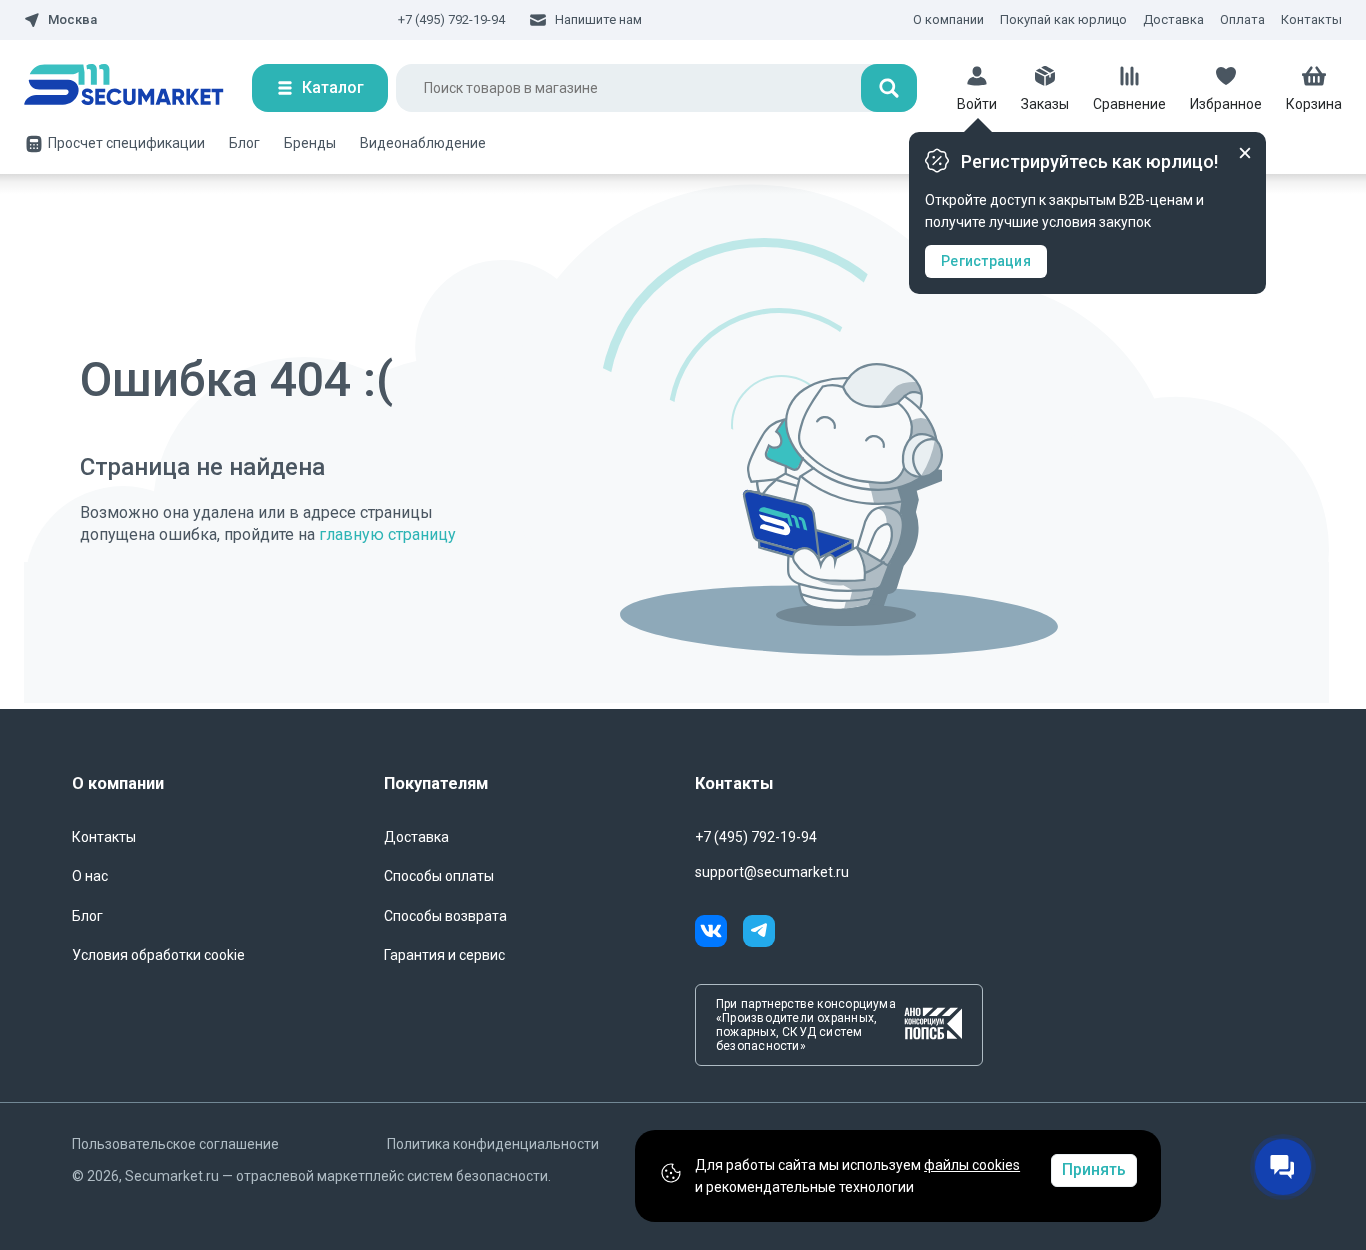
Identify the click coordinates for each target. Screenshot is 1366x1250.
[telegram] (759, 934)
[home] (138, 88)
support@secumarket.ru (772, 872)
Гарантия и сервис (444, 955)
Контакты (1311, 19)
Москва (72, 20)
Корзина (1314, 104)
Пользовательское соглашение (175, 1144)
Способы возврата (445, 916)
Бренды (310, 143)
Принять (1094, 1169)
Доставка (1173, 19)
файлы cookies (972, 1165)
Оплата (1242, 19)
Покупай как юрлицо (1063, 19)
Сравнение (1129, 104)
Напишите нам (598, 19)
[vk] (719, 934)
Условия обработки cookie (158, 955)
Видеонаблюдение (423, 143)
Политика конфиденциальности (493, 1144)
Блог (244, 143)
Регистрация (986, 261)
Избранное (1226, 104)
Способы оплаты (439, 876)
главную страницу (387, 534)
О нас (90, 876)
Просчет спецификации (126, 143)
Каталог (333, 87)
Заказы (1045, 104)
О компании (948, 19)
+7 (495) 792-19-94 (451, 19)
